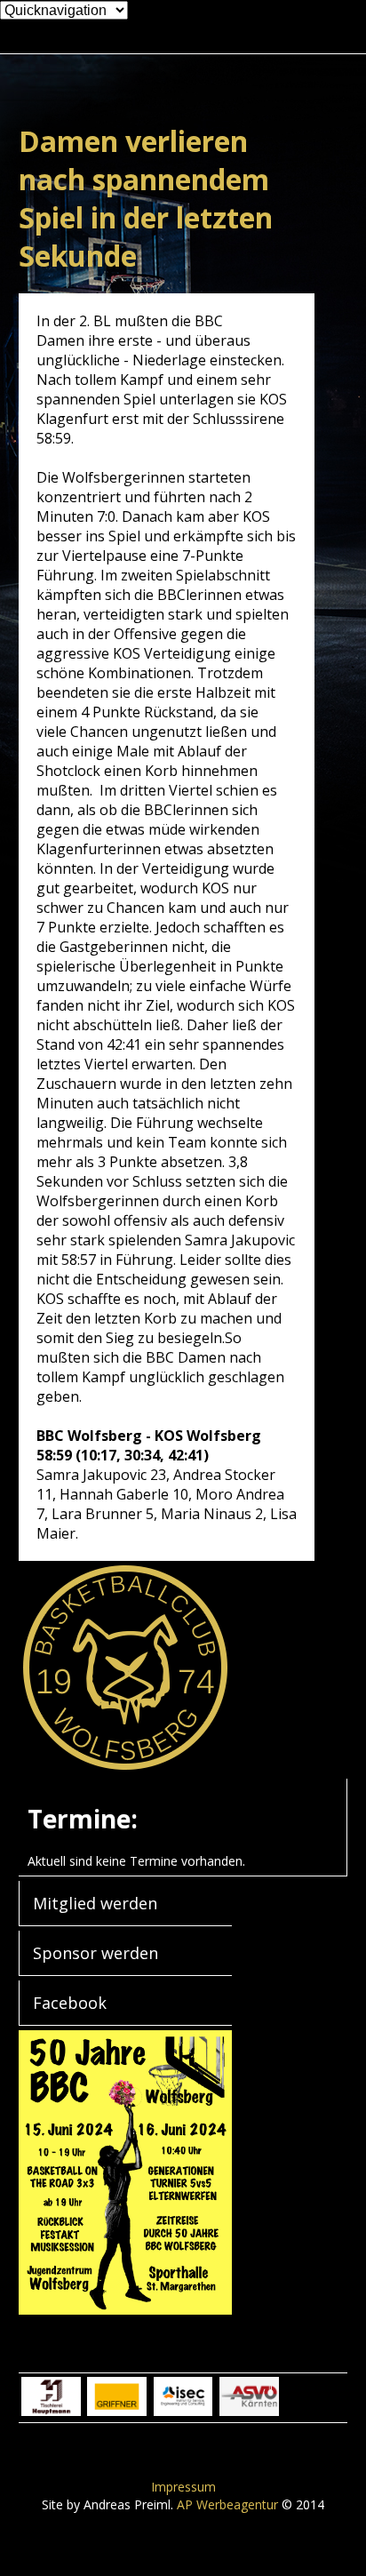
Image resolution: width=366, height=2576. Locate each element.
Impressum (183, 2487)
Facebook (70, 2003)
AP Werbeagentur (227, 2504)
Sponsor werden (95, 1953)
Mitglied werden (95, 1903)
